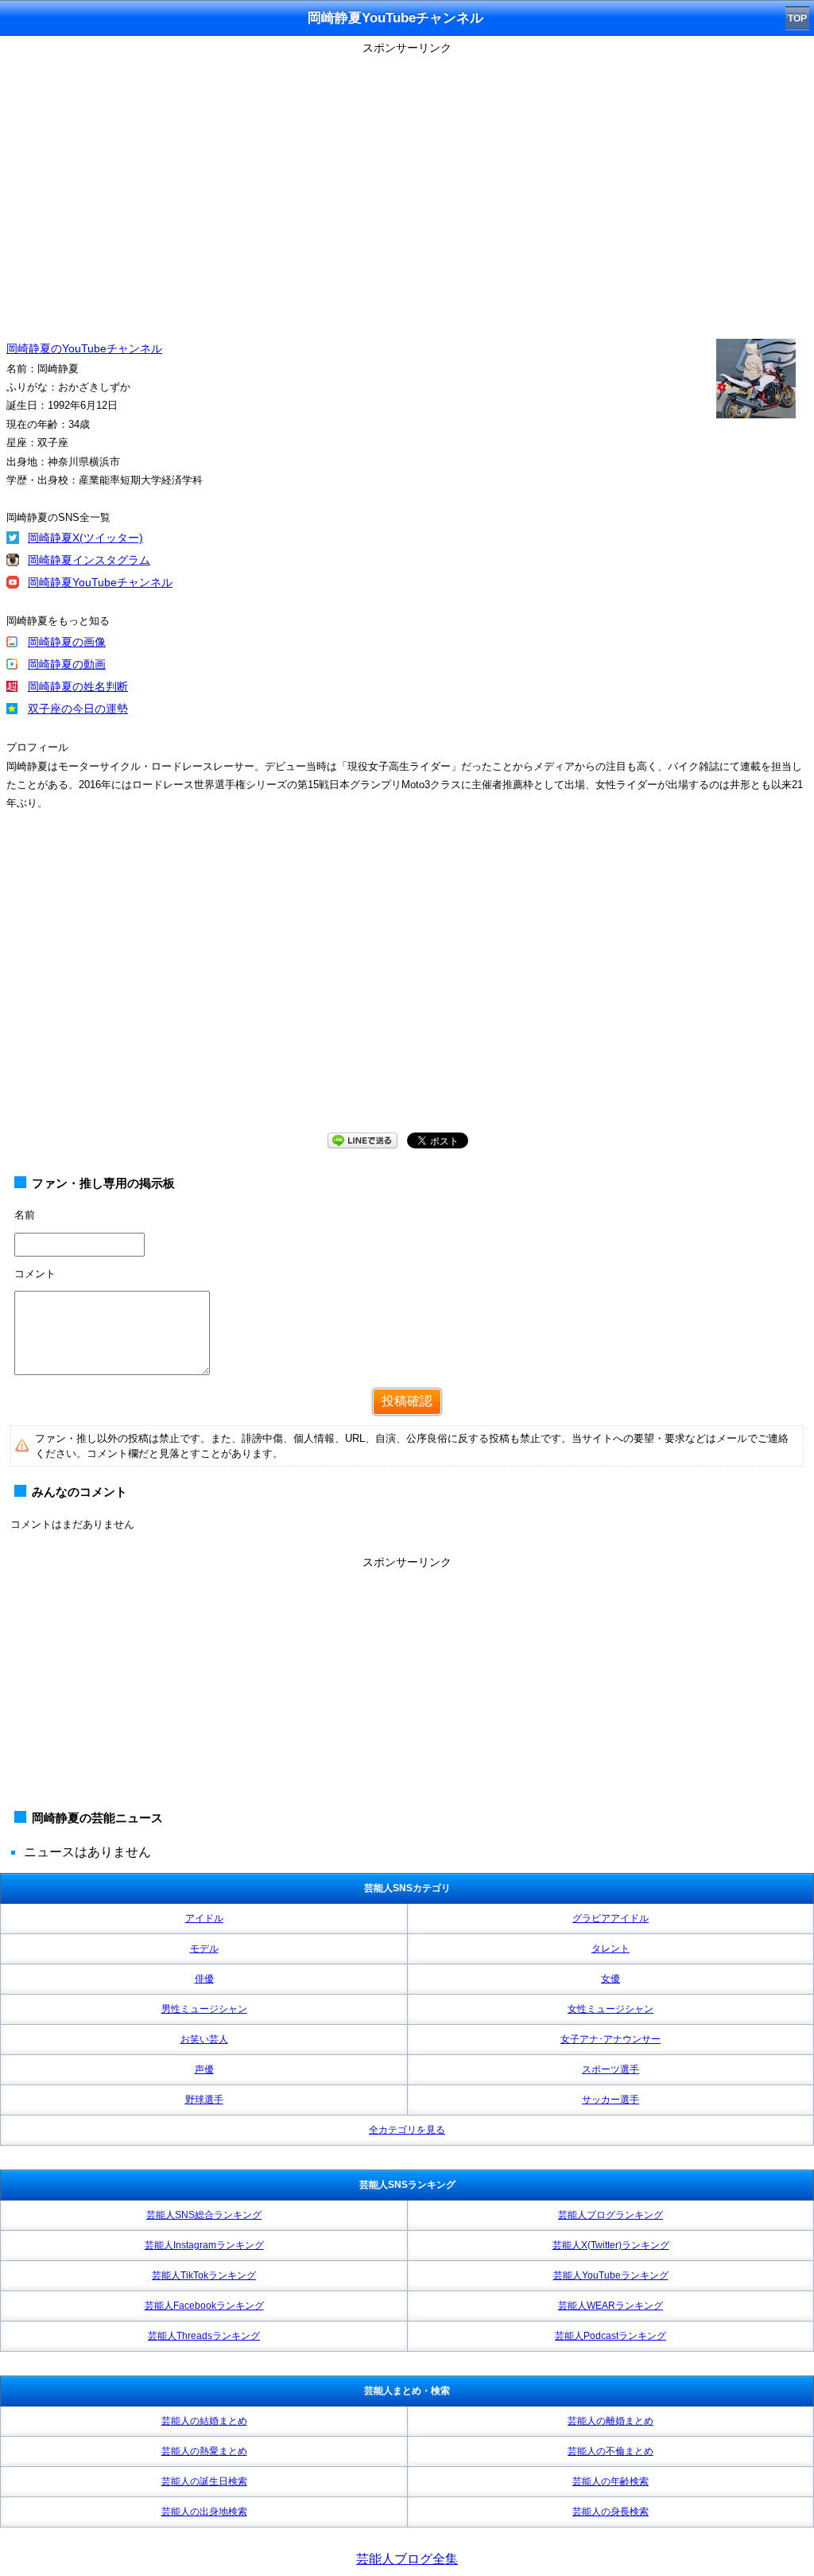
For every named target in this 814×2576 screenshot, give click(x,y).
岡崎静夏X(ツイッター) (85, 538)
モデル (204, 1949)
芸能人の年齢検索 (610, 2481)
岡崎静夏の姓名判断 (78, 686)
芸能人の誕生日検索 (204, 2481)
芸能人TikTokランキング (204, 2275)
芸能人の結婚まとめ (204, 2421)
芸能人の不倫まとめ (610, 2451)
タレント (610, 1949)
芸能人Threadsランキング (204, 2336)
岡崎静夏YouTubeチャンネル (100, 582)
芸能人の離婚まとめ (610, 2421)
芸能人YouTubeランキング (611, 2275)
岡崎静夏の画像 (67, 642)
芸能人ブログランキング (610, 2215)
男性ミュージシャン (204, 2009)
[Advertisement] (407, 1685)
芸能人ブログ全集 (407, 2559)
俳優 (204, 1979)
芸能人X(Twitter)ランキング (611, 2245)
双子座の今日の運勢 (78, 709)
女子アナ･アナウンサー (610, 2039)
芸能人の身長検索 (610, 2512)
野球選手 (204, 2100)
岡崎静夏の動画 (67, 664)
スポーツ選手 (610, 2069)
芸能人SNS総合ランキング (204, 2215)
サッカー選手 (610, 2100)
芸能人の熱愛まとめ (204, 2451)
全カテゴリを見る (407, 2130)
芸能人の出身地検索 (204, 2512)
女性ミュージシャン (610, 2009)
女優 (610, 1979)
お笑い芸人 (204, 2039)
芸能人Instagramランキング (204, 2245)
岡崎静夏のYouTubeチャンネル (84, 348)
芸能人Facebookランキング (204, 2306)
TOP (797, 18)
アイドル (204, 1918)
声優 (204, 2069)
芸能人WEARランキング (610, 2306)
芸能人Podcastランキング (610, 2336)
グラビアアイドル (610, 1918)
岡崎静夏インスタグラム (89, 560)
